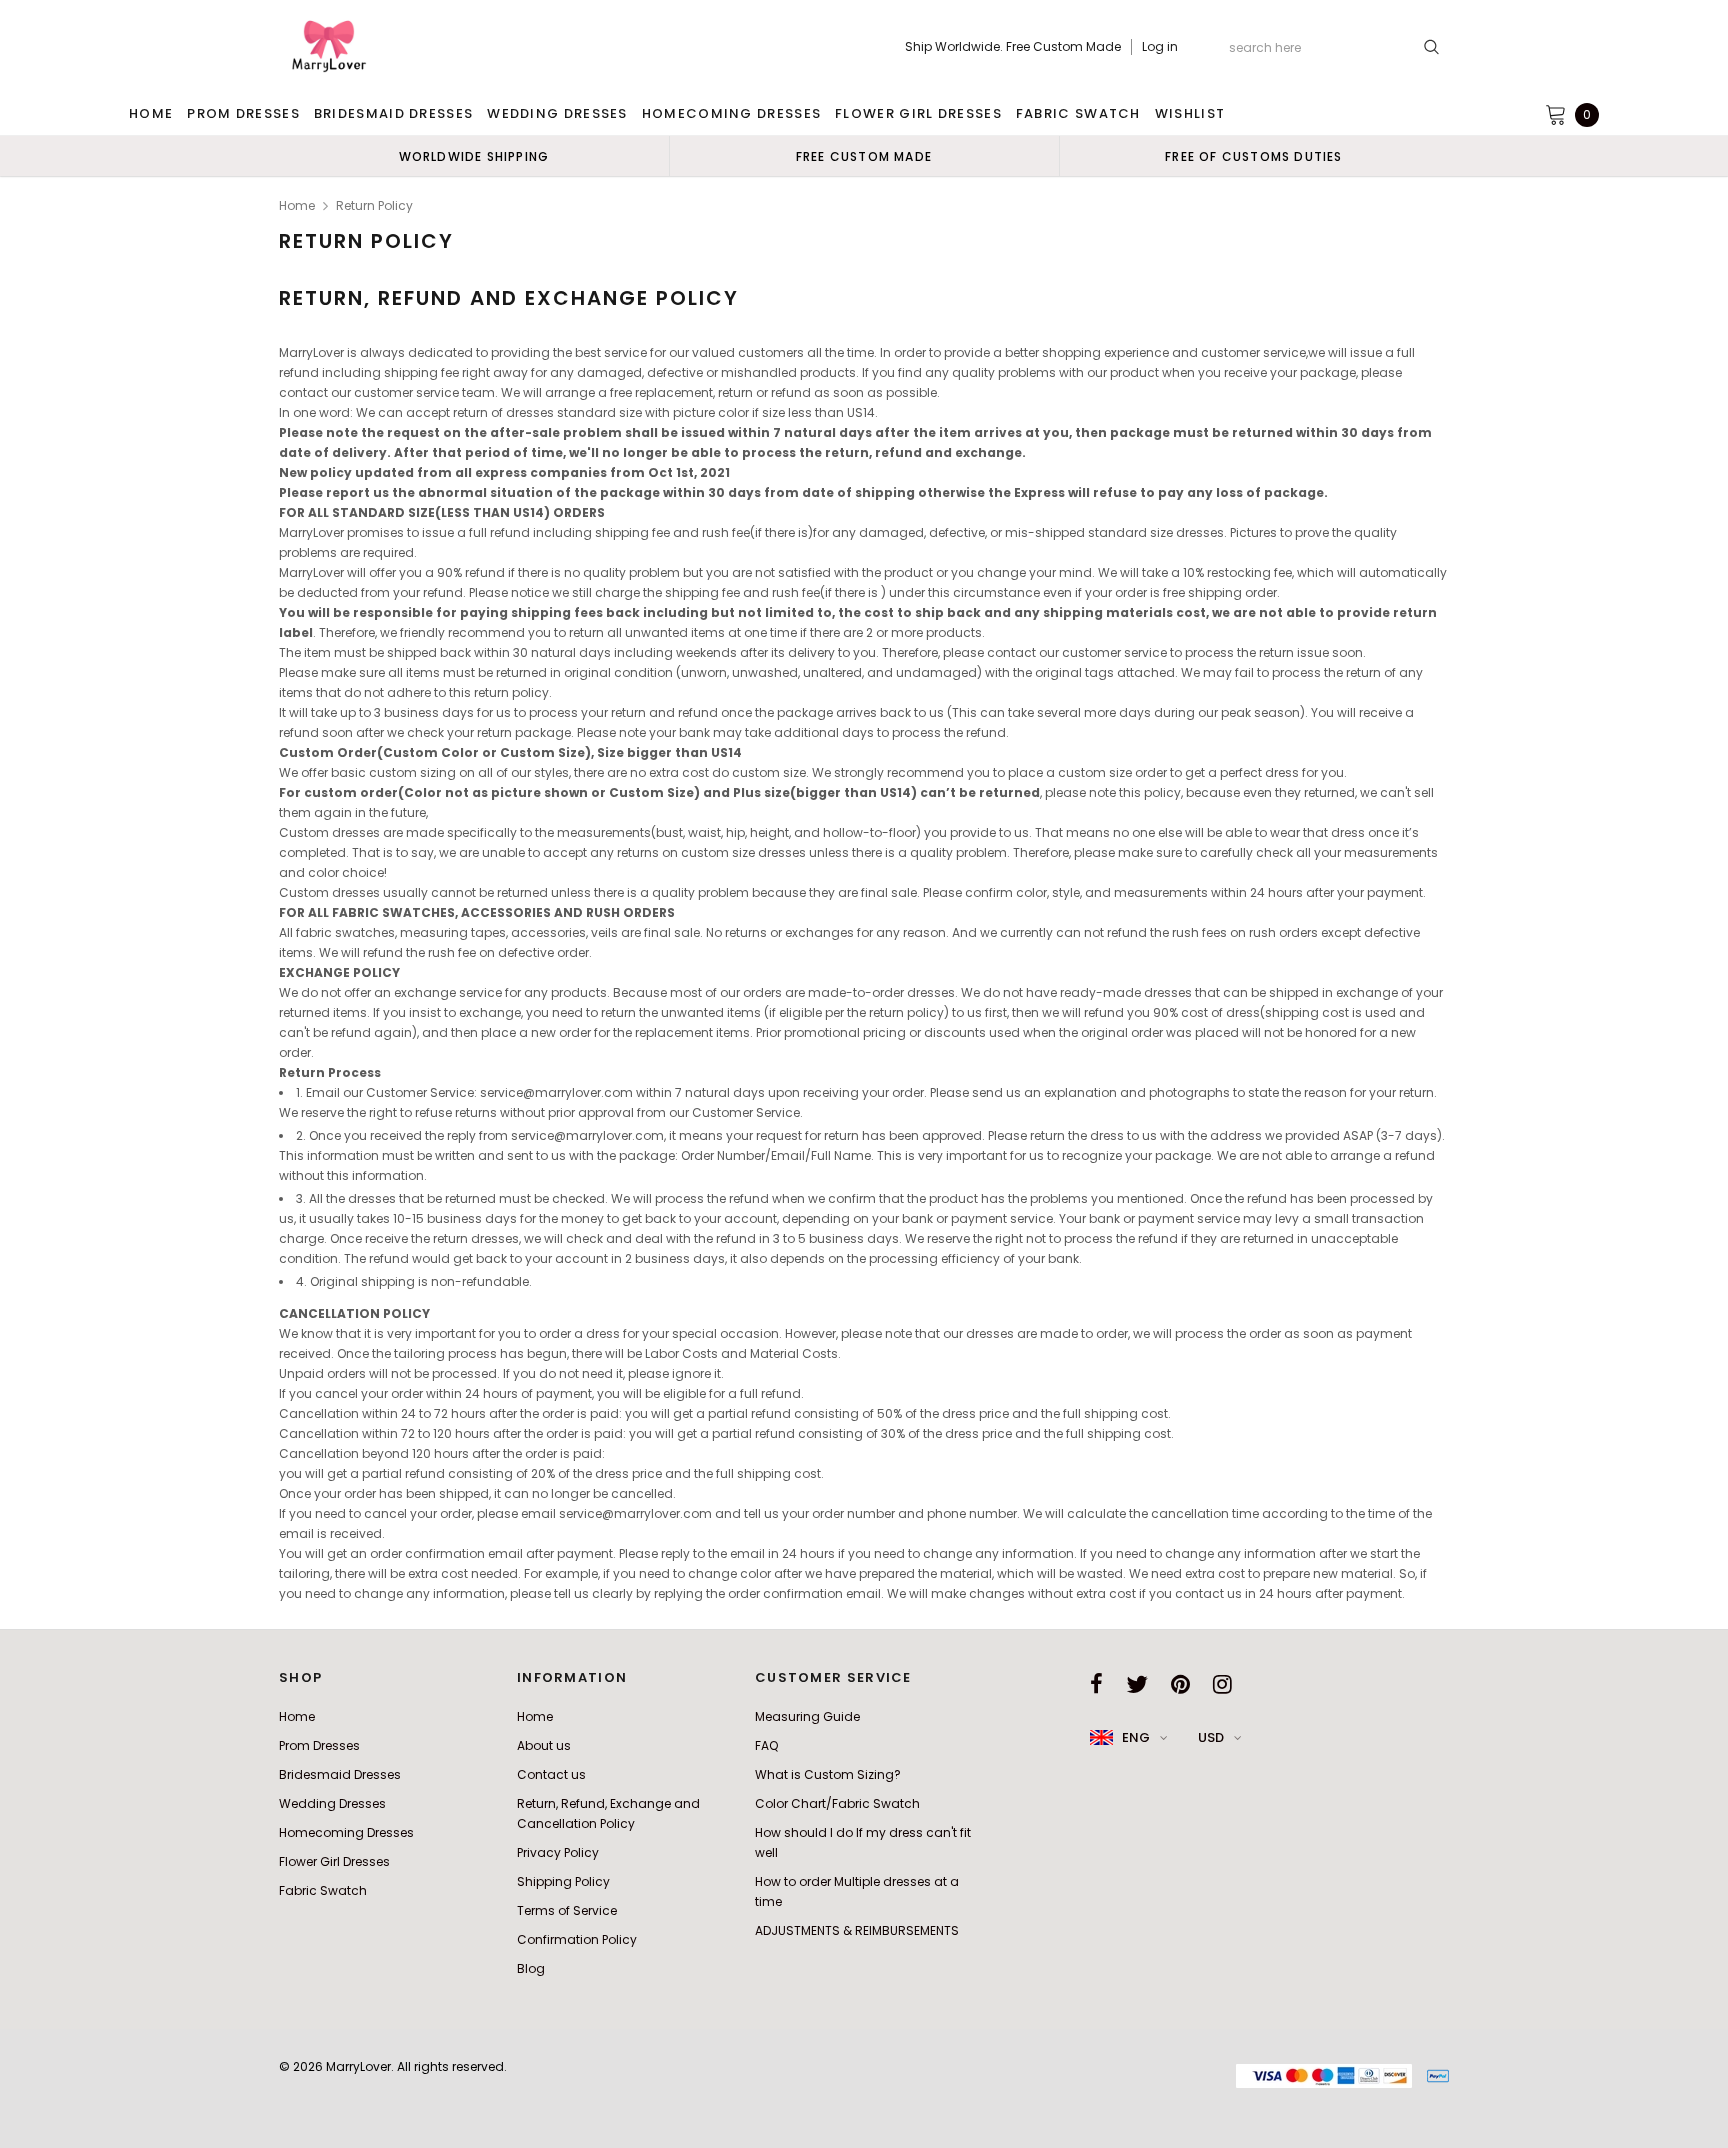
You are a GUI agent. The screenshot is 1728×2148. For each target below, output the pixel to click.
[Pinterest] (1180, 1684)
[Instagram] (1222, 1684)
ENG (1136, 1737)
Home (297, 205)
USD (1211, 1737)
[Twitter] (1137, 1684)
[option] (474, 156)
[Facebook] (1096, 1684)
